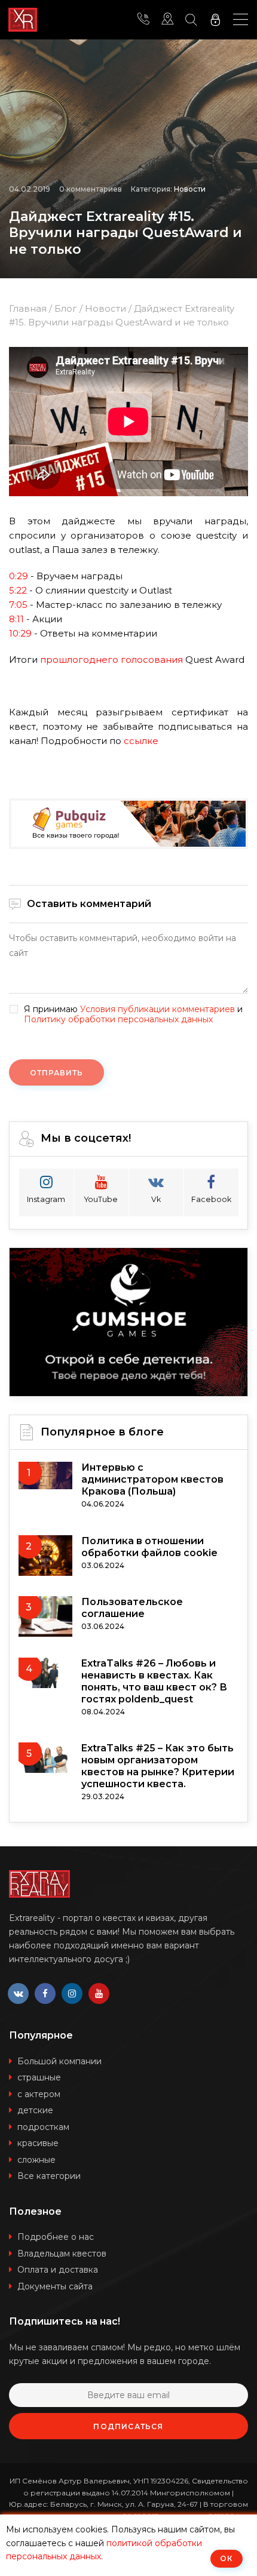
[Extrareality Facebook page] (45, 1994)
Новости (190, 189)
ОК (227, 2558)
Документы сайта (55, 2286)
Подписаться (128, 2426)
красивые (38, 2143)
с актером (39, 2094)
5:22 (18, 590)
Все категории (49, 2176)
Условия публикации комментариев (157, 1009)
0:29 (19, 576)
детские (35, 2110)
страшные (39, 2077)
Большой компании (59, 2061)
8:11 (16, 619)
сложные (36, 2160)
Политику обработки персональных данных (118, 1019)
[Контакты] (143, 20)
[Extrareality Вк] (18, 1994)
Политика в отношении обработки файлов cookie (149, 1547)
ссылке (141, 741)
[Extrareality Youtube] (99, 1994)
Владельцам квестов (62, 2254)
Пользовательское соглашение (132, 1608)
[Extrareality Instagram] (72, 1994)
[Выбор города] (167, 20)
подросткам (43, 2127)
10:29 (20, 633)
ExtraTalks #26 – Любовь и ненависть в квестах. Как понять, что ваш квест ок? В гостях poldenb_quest (154, 1681)
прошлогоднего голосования (111, 660)
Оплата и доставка (58, 2270)
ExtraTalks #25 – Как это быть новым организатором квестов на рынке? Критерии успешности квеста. (158, 1766)
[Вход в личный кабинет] (215, 20)
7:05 (18, 605)
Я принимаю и (133, 1015)
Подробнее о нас (56, 2237)
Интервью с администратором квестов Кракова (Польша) (152, 1479)
